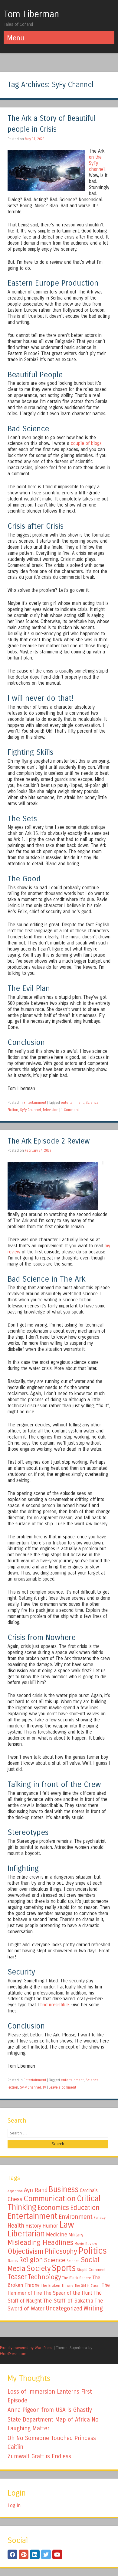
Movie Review (86, 2244)
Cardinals (89, 2191)
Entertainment (35, 1103)
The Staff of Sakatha (68, 2301)
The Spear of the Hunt (68, 2293)
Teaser (17, 2277)
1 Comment (70, 1110)
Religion (31, 2260)
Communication (50, 2199)
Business (64, 2189)
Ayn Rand (36, 2190)
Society (39, 2269)
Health (16, 2226)
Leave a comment (62, 2087)
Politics (93, 2251)
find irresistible (55, 2005)
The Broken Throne (57, 2286)
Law (67, 2225)
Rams (13, 2261)
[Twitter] (46, 2554)
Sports (64, 2268)
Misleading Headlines (40, 2242)
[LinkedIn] (35, 2554)
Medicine (57, 2235)
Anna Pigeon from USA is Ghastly (50, 2410)
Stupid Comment (91, 2270)
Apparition (15, 2191)
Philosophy (61, 2251)
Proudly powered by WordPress (26, 2348)
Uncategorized (64, 2308)
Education (85, 2208)
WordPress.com (13, 2354)
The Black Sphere (77, 2278)
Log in (14, 2505)
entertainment (72, 1103)
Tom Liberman (31, 14)
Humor (50, 2226)
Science (55, 2260)
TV (44, 2087)
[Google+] (24, 2554)
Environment (76, 2217)
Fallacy (100, 2218)
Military (76, 2235)
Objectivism (26, 2251)
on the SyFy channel (97, 163)
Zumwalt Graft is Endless (39, 2456)
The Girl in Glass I (88, 2286)
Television (51, 1110)
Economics (53, 2208)
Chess (15, 2199)
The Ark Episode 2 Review (49, 1141)
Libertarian (26, 2234)
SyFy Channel (30, 1110)
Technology (44, 2277)
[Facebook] (12, 2554)
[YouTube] (57, 2554)
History (33, 2226)
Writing (93, 2308)
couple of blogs (86, 443)
